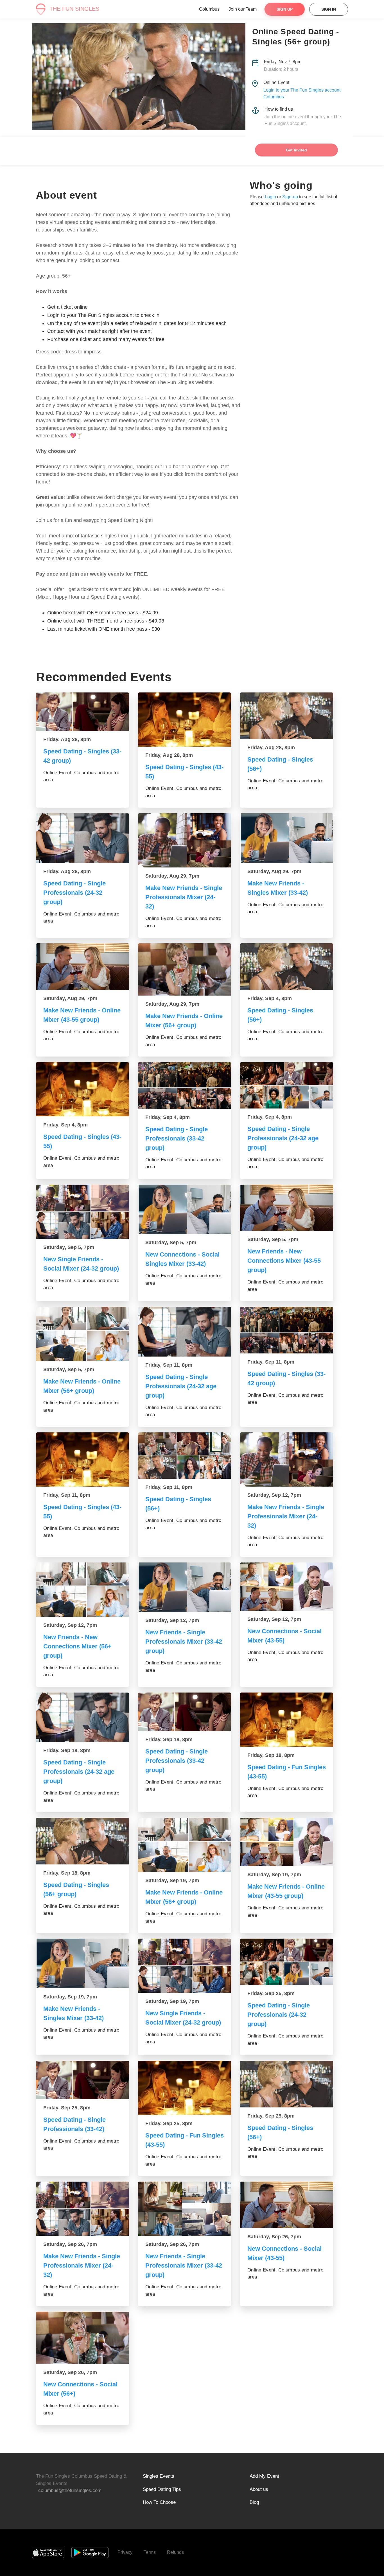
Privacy (125, 2552)
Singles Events (159, 2476)
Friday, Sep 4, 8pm (270, 998)
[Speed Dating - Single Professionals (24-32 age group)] (287, 1085)
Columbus (209, 9)
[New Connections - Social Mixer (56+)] (83, 2338)
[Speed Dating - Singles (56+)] (287, 716)
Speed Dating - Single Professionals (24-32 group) (74, 893)
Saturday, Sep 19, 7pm (172, 1880)
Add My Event (264, 2476)
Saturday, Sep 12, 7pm (274, 1495)
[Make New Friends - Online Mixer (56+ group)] (185, 969)
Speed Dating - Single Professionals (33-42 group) (177, 1138)
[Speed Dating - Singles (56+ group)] (83, 1841)
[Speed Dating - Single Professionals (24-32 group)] (83, 838)
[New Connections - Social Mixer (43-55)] (287, 1587)
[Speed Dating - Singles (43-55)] (185, 720)
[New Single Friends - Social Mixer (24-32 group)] (83, 1212)
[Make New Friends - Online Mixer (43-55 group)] (83, 967)
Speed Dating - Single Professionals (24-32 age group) (283, 1138)
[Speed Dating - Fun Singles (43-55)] (287, 1720)
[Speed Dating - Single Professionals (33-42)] (83, 2080)
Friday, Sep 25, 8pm (271, 1993)
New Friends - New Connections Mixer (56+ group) (77, 1646)
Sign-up (290, 197)
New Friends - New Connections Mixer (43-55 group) (284, 1261)
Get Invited (296, 150)
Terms (150, 2552)
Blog (254, 2502)
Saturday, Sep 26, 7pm (70, 2244)
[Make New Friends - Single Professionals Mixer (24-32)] (185, 840)
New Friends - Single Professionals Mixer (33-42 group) (184, 1642)
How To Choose (159, 2502)
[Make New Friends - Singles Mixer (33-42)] (287, 838)
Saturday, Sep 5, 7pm (69, 1247)
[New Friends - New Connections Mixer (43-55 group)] (287, 1208)
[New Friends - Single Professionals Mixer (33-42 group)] (185, 1587)
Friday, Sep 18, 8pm (67, 1750)
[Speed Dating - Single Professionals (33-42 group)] (185, 1085)
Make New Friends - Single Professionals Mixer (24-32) (184, 897)
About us (259, 2489)
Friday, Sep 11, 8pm (169, 1365)
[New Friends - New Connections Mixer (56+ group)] (83, 1590)
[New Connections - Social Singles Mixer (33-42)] (185, 1209)
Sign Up (285, 9)
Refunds (175, 2552)
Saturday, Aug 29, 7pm (172, 876)
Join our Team (243, 9)
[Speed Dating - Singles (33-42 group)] (83, 712)
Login (270, 197)
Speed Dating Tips (162, 2489)
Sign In (329, 9)
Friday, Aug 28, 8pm (67, 739)
